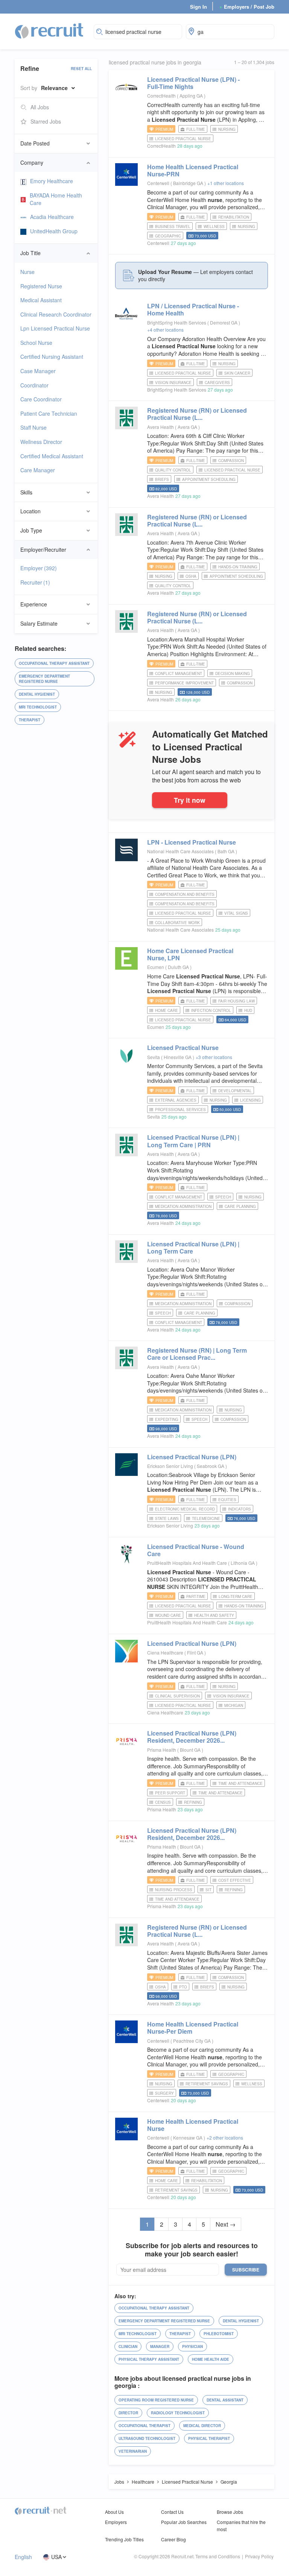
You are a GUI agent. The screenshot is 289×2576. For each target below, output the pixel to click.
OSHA (191, 576)
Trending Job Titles (124, 2539)
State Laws (167, 1518)
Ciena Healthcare (165, 1652)
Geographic (168, 236)
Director (128, 2413)
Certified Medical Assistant (52, 456)
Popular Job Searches (184, 2522)
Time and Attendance (221, 1793)
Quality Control (173, 470)
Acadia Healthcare (52, 217)
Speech (223, 1197)
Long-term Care (236, 1596)
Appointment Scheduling (209, 479)
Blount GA (191, 1750)
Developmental (235, 1091)
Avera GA (188, 427)
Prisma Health (162, 1750)
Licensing (250, 1100)
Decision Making (233, 673)
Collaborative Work (177, 923)
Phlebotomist (219, 2334)
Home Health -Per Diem (193, 2028)
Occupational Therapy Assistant (54, 663)
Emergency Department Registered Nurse (44, 679)
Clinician (128, 2346)
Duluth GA (179, 967)
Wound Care (168, 1615)
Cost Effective (235, 1880)
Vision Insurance (173, 383)
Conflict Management (179, 673)
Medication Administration (183, 1206)
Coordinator (34, 385)
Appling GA (192, 96)
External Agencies (176, 1100)
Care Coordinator (41, 399)
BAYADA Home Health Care (56, 199)
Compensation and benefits (185, 904)
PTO (183, 1987)
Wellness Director (41, 442)
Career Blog (173, 2539)
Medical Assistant (41, 300)
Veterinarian (133, 2451)
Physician (192, 2346)
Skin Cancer (237, 373)
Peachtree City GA (192, 2041)
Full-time (196, 129)
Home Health (193, 2125)
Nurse (27, 272)
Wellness (214, 227)
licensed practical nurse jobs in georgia (155, 62)
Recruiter (35, 582)
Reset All (81, 69)
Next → (226, 2224)
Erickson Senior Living (170, 1466)
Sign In (198, 7)
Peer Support (170, 1793)
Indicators (240, 1509)
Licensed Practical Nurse (183, 139)
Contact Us (172, 2512)
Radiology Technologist (178, 2413)
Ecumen (156, 967)
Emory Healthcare (52, 181)
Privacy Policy (259, 2556)
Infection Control (211, 1010)
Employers (116, 2522)
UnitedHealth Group (54, 231)
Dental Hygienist (37, 694)
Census (163, 1802)
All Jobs (40, 107)
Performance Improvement (184, 683)
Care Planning (240, 1206)
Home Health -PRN (193, 170)
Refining (193, 1802)
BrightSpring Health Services (177, 322)
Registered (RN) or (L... (197, 414)
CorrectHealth (161, 96)
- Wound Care (196, 1550)
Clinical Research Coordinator (56, 314)
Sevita (154, 1057)
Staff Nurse (33, 427)
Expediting (167, 1419)
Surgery (164, 2093)
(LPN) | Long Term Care (193, 1247)
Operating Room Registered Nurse (156, 2400)
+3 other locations (214, 1057)
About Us (114, 2512)
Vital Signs (236, 913)
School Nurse (36, 343)
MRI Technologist (38, 707)
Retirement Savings (207, 2084)
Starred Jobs (46, 121)
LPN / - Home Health (193, 309)
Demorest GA (224, 322)
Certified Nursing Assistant (52, 357)
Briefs (162, 479)
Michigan (234, 1705)
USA (56, 2557)
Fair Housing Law (237, 1001)
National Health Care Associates (180, 851)
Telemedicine (206, 1518)
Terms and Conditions (218, 2556)
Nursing (227, 129)
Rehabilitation (234, 217)
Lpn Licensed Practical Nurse (55, 328)
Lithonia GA (243, 1563)
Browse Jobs (230, 2512)
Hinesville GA (178, 1057)
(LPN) (192, 1457)
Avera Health (160, 427)
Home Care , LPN (190, 954)
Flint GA (196, 1652)
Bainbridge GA (189, 183)
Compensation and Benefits (185, 894)
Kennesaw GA (188, 2137)
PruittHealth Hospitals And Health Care (187, 1563)
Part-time (196, 1596)
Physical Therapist (209, 2438)
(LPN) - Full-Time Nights (193, 83)
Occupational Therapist (144, 2426)
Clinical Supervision (177, 1696)
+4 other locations (165, 330)
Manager (160, 2346)
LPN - (192, 842)
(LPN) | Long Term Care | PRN (193, 1141)
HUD (248, 1010)
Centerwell (158, 183)
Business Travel (173, 227)
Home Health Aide (211, 2359)
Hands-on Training (238, 567)
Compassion (231, 461)
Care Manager (38, 470)
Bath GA (227, 851)
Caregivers (217, 383)
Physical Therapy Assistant (149, 2359)
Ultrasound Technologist (147, 2438)
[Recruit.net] (49, 31)
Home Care (167, 1010)
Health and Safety (214, 1615)
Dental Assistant (225, 2400)
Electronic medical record (185, 1509)
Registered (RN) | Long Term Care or (197, 1354)
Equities (227, 1500)
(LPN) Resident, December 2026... (192, 1737)
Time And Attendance (240, 1783)
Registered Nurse (41, 286)
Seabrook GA (211, 1466)
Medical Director (202, 2426)
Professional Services (180, 1110)
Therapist (30, 720)
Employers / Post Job (247, 7)
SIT (208, 1890)
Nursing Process (174, 1890)
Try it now (190, 800)
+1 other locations (226, 183)
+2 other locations (225, 2137)
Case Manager (38, 371)
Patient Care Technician (49, 413)
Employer (39, 568)
